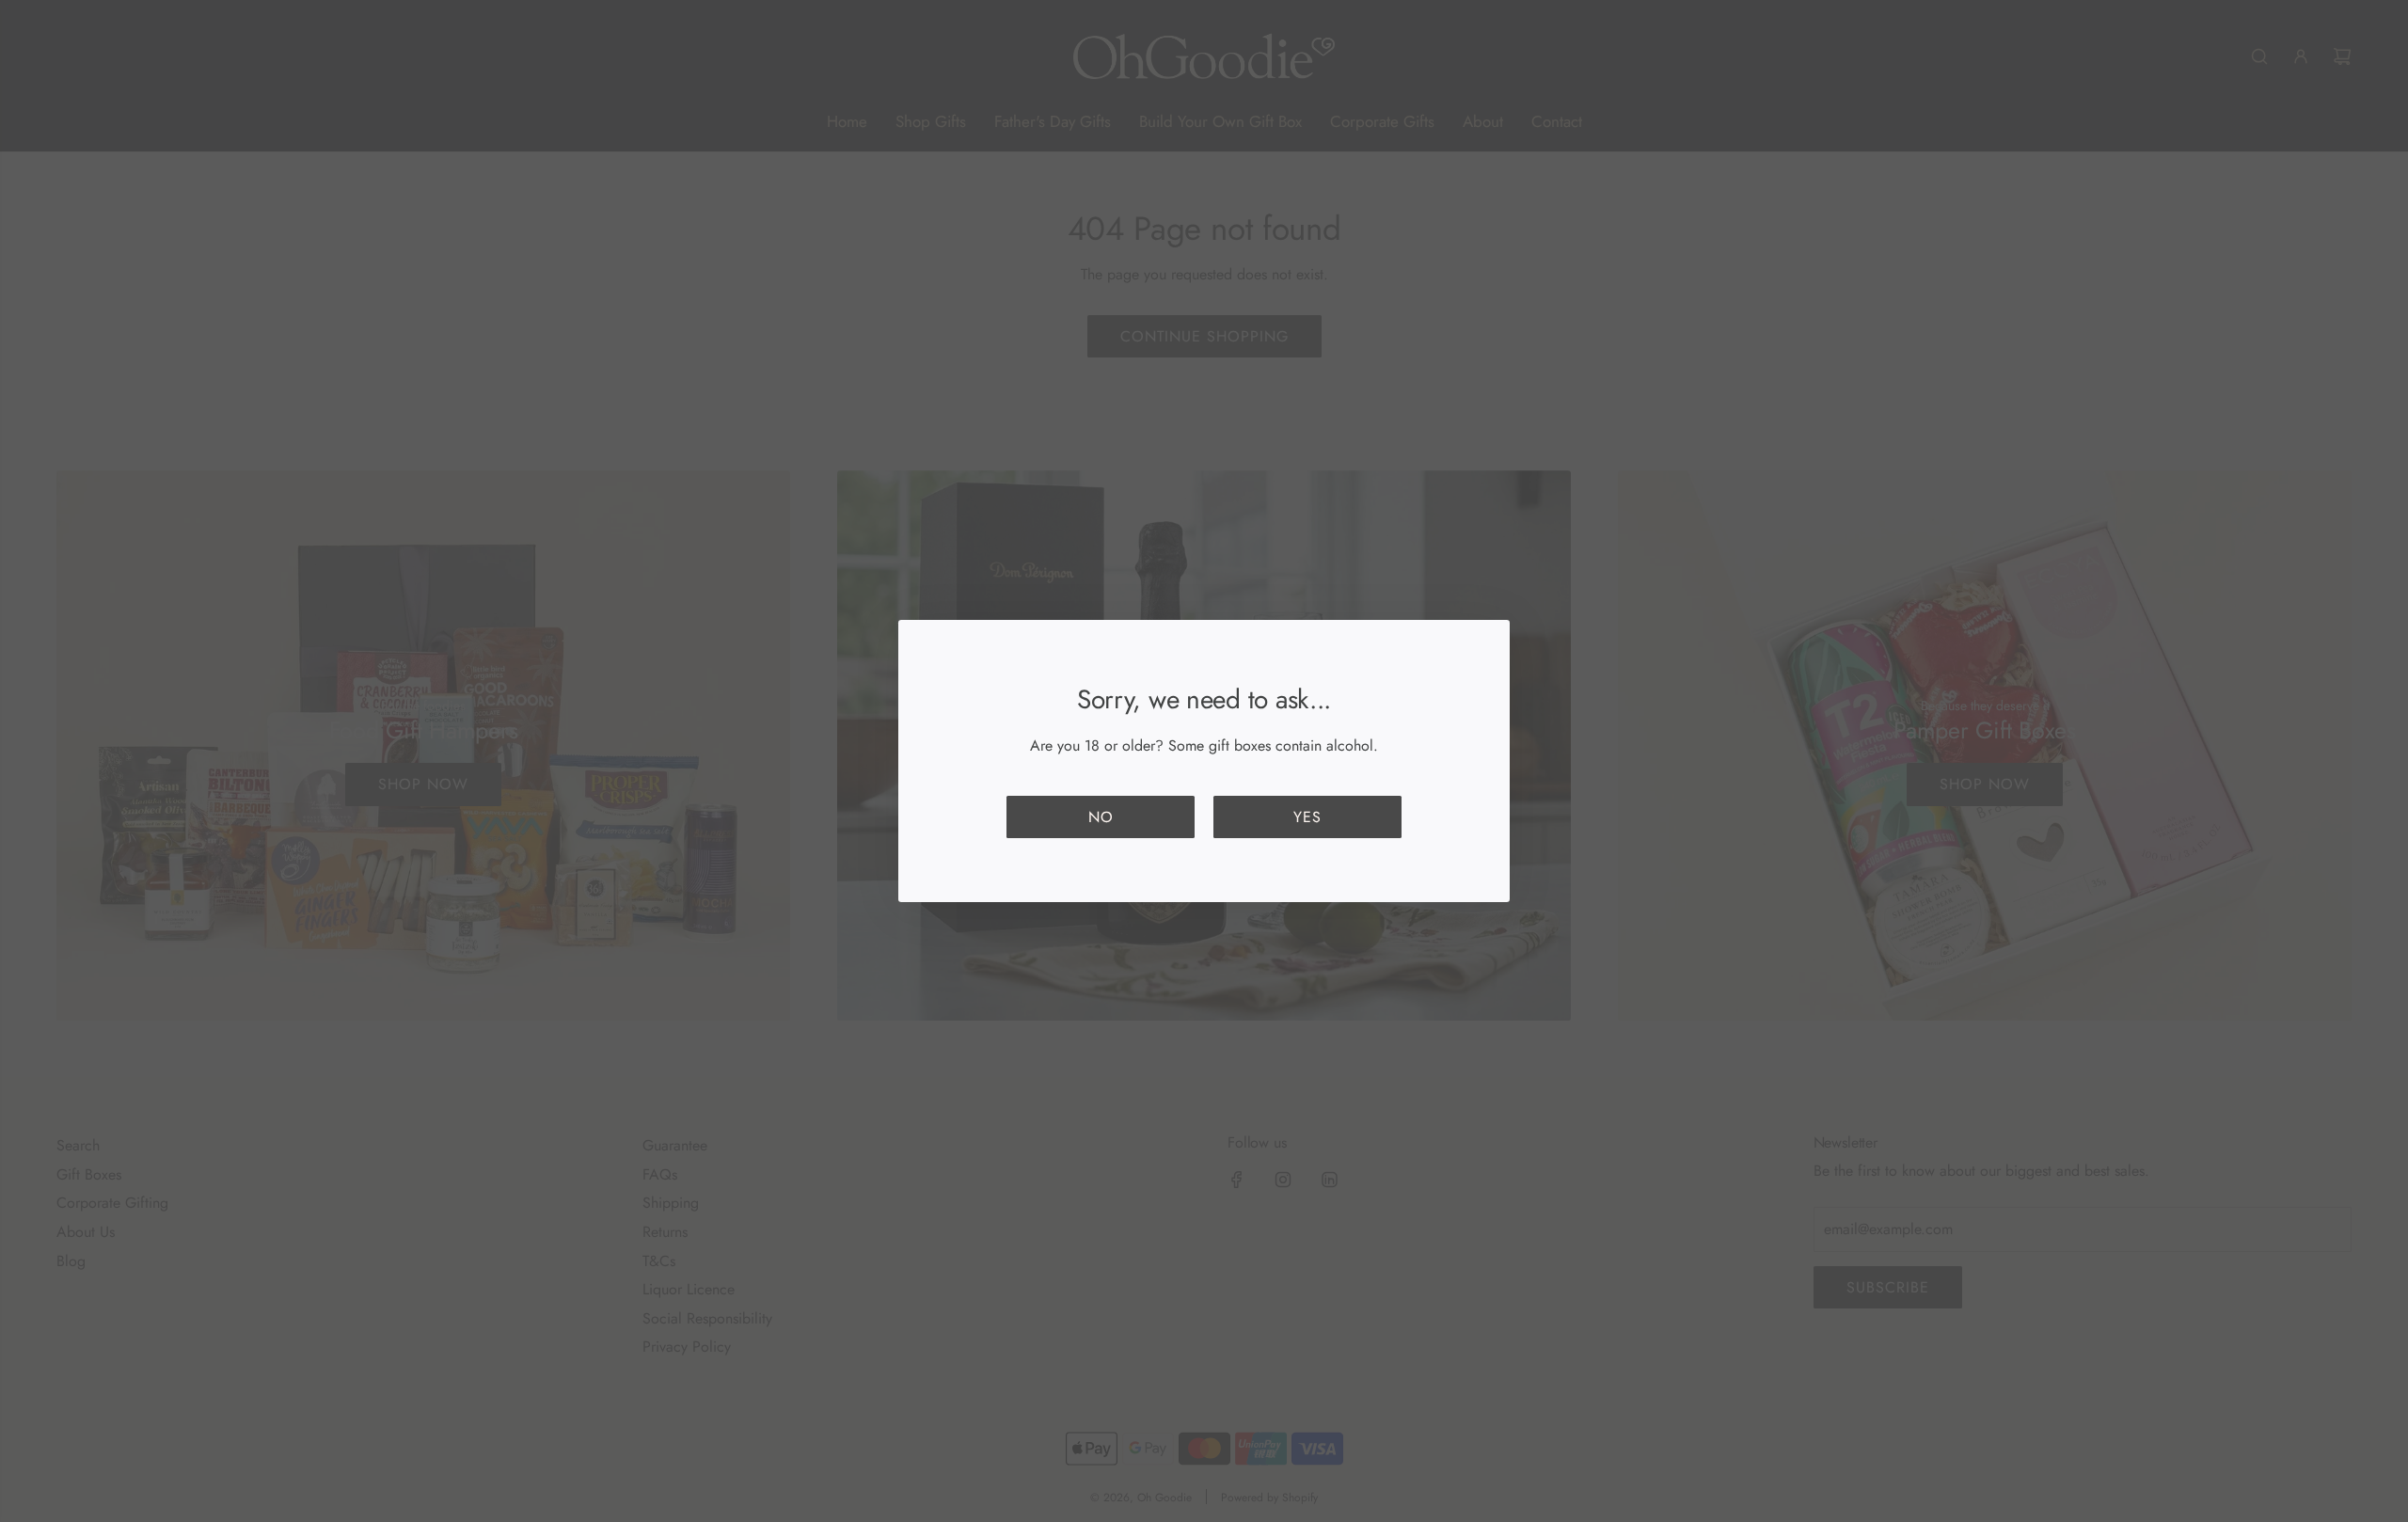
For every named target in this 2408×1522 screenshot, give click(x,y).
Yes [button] (1307, 817)
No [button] (1101, 817)
